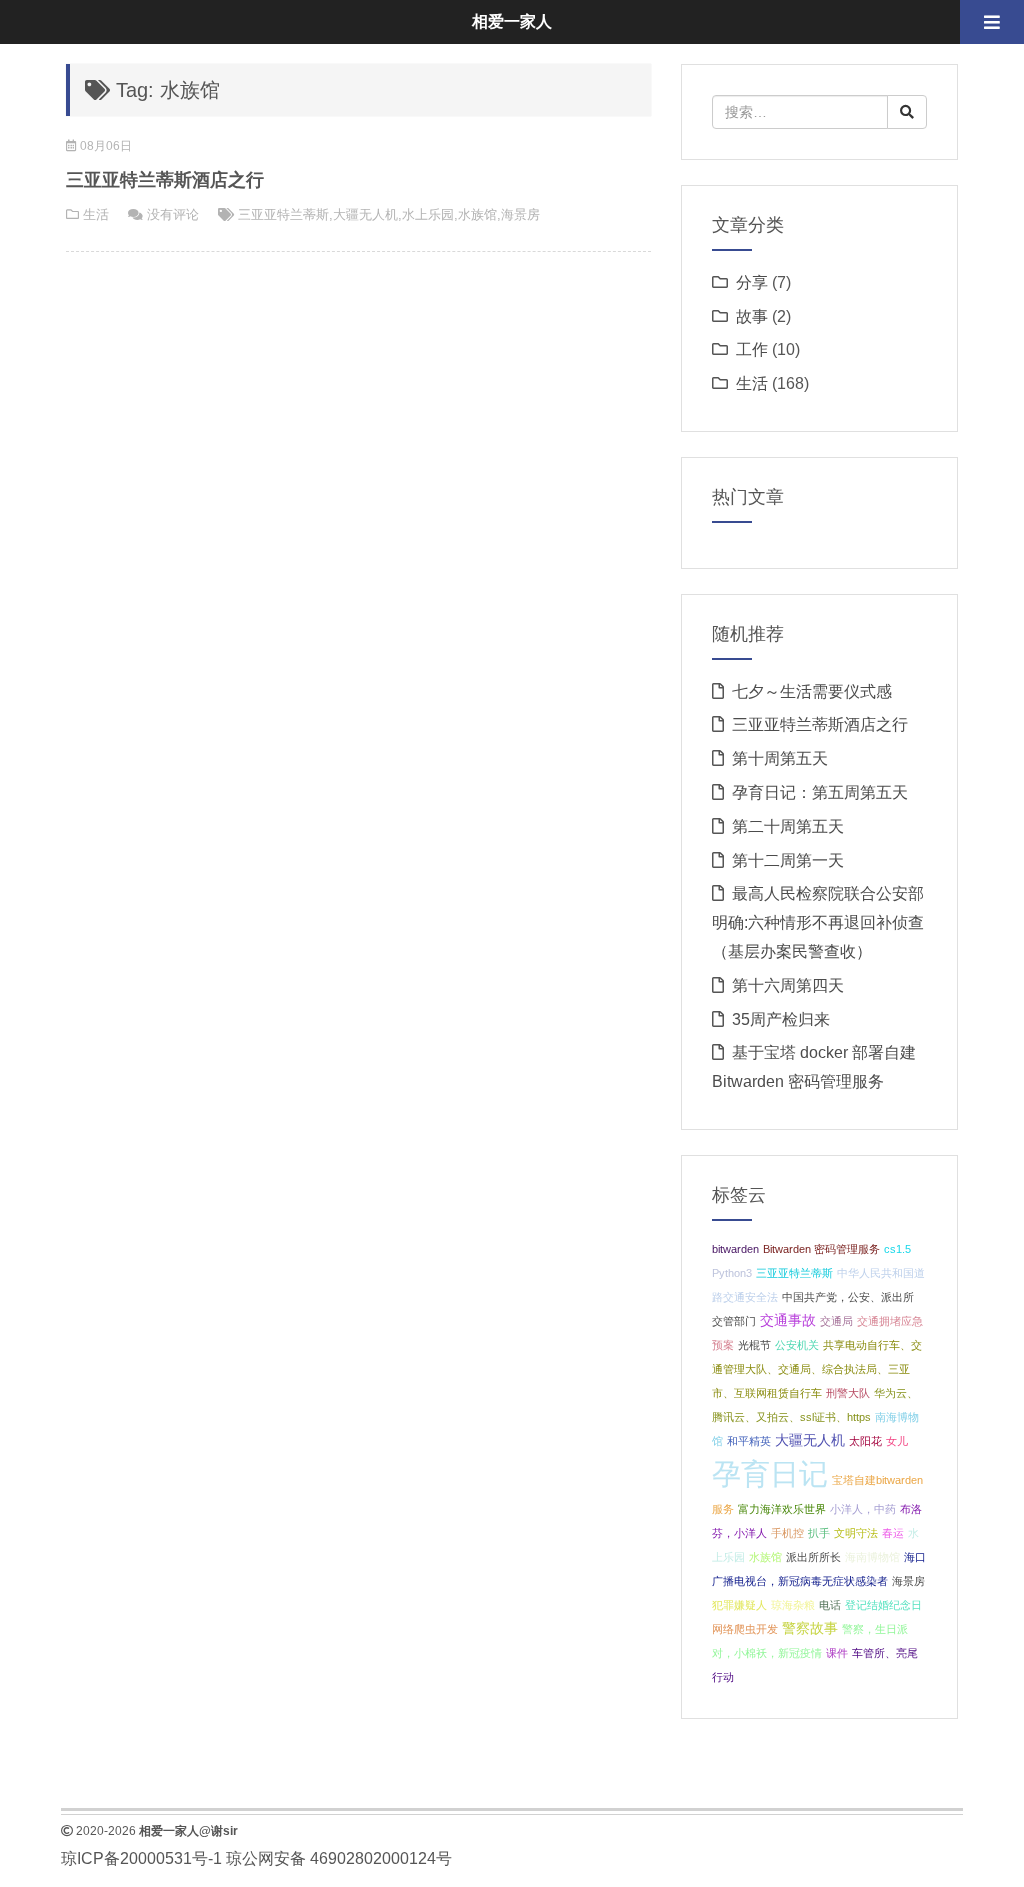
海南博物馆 (872, 1557)
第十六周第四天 (788, 985)
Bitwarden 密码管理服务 (821, 1249)
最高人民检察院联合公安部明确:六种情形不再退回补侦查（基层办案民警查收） (818, 922)
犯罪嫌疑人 (739, 1605)
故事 (752, 316)
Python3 (732, 1273)
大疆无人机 (365, 214)
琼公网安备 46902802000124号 (339, 1858)
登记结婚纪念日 (883, 1605)
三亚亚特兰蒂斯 (283, 214)
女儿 (897, 1441)
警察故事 (810, 1628)
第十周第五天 (780, 758)
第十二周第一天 (788, 860)
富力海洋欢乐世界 (782, 1509)
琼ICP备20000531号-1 (141, 1858)
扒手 (819, 1533)
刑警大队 (848, 1393)
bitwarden (735, 1249)
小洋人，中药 (863, 1509)
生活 (96, 214)
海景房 (520, 214)
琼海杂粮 (793, 1605)
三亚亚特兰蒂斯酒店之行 (165, 180)
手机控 (787, 1533)
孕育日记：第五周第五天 (820, 792)
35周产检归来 (781, 1019)
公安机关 (797, 1345)
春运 (893, 1533)
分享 (752, 282)
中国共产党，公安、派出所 (848, 1297)
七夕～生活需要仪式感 (812, 691)
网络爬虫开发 (745, 1629)
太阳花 (865, 1441)
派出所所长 (813, 1557)
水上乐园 (428, 214)
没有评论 (173, 214)
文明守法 (856, 1533)
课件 (837, 1653)
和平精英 (749, 1441)
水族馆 (477, 214)
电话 (830, 1605)
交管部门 (734, 1321)
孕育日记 (770, 1473)
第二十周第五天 (788, 826)
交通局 (836, 1321)
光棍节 (754, 1345)
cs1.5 (897, 1249)
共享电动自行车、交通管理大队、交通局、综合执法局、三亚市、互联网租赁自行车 (817, 1369)
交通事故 (788, 1320)
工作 (752, 349)
